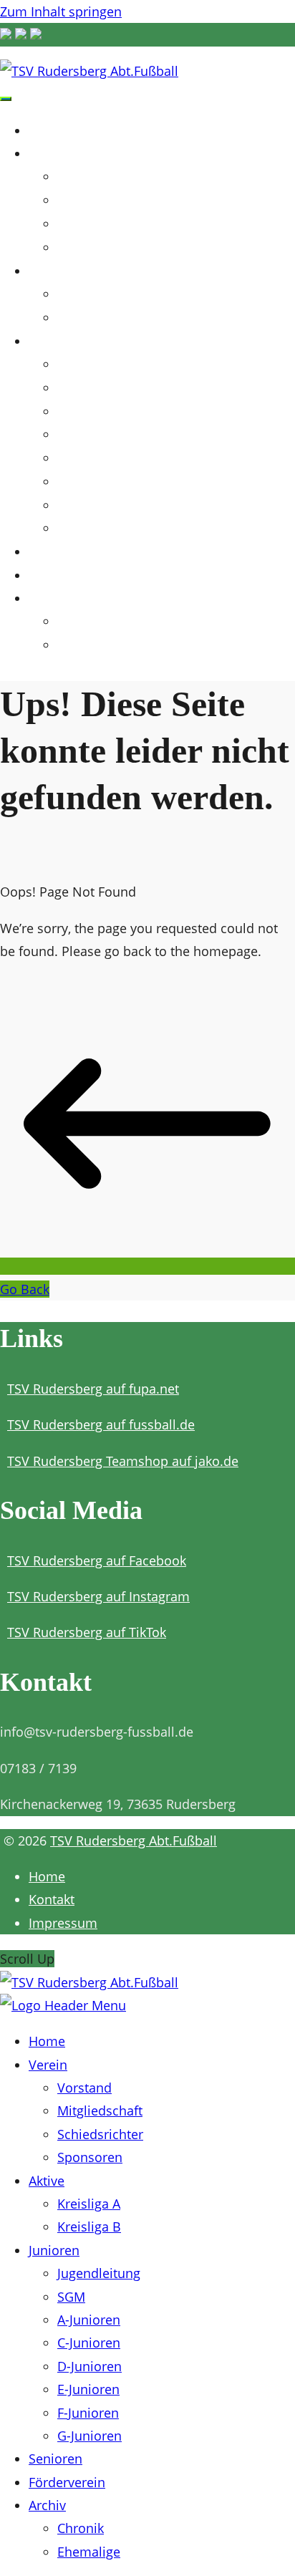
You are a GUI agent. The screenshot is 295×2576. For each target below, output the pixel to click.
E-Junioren (84, 482)
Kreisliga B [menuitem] (89, 2227)
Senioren (61, 551)
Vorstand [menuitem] (84, 2088)
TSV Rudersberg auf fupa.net (93, 1389)
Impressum (63, 1923)
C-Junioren (84, 435)
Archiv (52, 598)
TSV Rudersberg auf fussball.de (101, 1424)
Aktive (52, 270)
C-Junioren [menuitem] (89, 2343)
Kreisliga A (84, 295)
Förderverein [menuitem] (67, 2482)
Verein (52, 153)
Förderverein (74, 575)
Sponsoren (84, 248)
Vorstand (80, 177)
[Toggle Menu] (6, 99)
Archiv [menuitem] (47, 2505)
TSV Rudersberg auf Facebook (97, 1560)
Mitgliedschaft (94, 201)
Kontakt (52, 1899)
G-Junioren (84, 529)
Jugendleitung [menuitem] (99, 2273)
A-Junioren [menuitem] (89, 2320)
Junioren (61, 341)
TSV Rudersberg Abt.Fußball (134, 1841)
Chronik (76, 622)
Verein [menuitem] (48, 2065)
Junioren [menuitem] (54, 2250)
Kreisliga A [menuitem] (89, 2204)
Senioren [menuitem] (55, 2459)
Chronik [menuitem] (81, 2528)
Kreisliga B (84, 318)
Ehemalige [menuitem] (89, 2552)
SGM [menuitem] (71, 2297)
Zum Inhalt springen (61, 11)
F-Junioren (84, 506)
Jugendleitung (93, 365)
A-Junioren (84, 412)
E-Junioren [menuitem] (88, 2389)
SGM (69, 389)
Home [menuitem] (47, 2041)
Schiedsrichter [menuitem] (100, 2134)
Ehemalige (83, 646)
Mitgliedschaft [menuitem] (100, 2111)
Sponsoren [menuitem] (90, 2157)
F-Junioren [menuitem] (88, 2413)
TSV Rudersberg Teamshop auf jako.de (123, 1461)
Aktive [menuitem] (47, 2181)
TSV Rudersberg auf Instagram (98, 1596)
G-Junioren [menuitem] (90, 2436)
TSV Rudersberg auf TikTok (87, 1632)
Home (50, 130)
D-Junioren (85, 459)
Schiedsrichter (93, 225)
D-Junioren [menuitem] (90, 2366)
